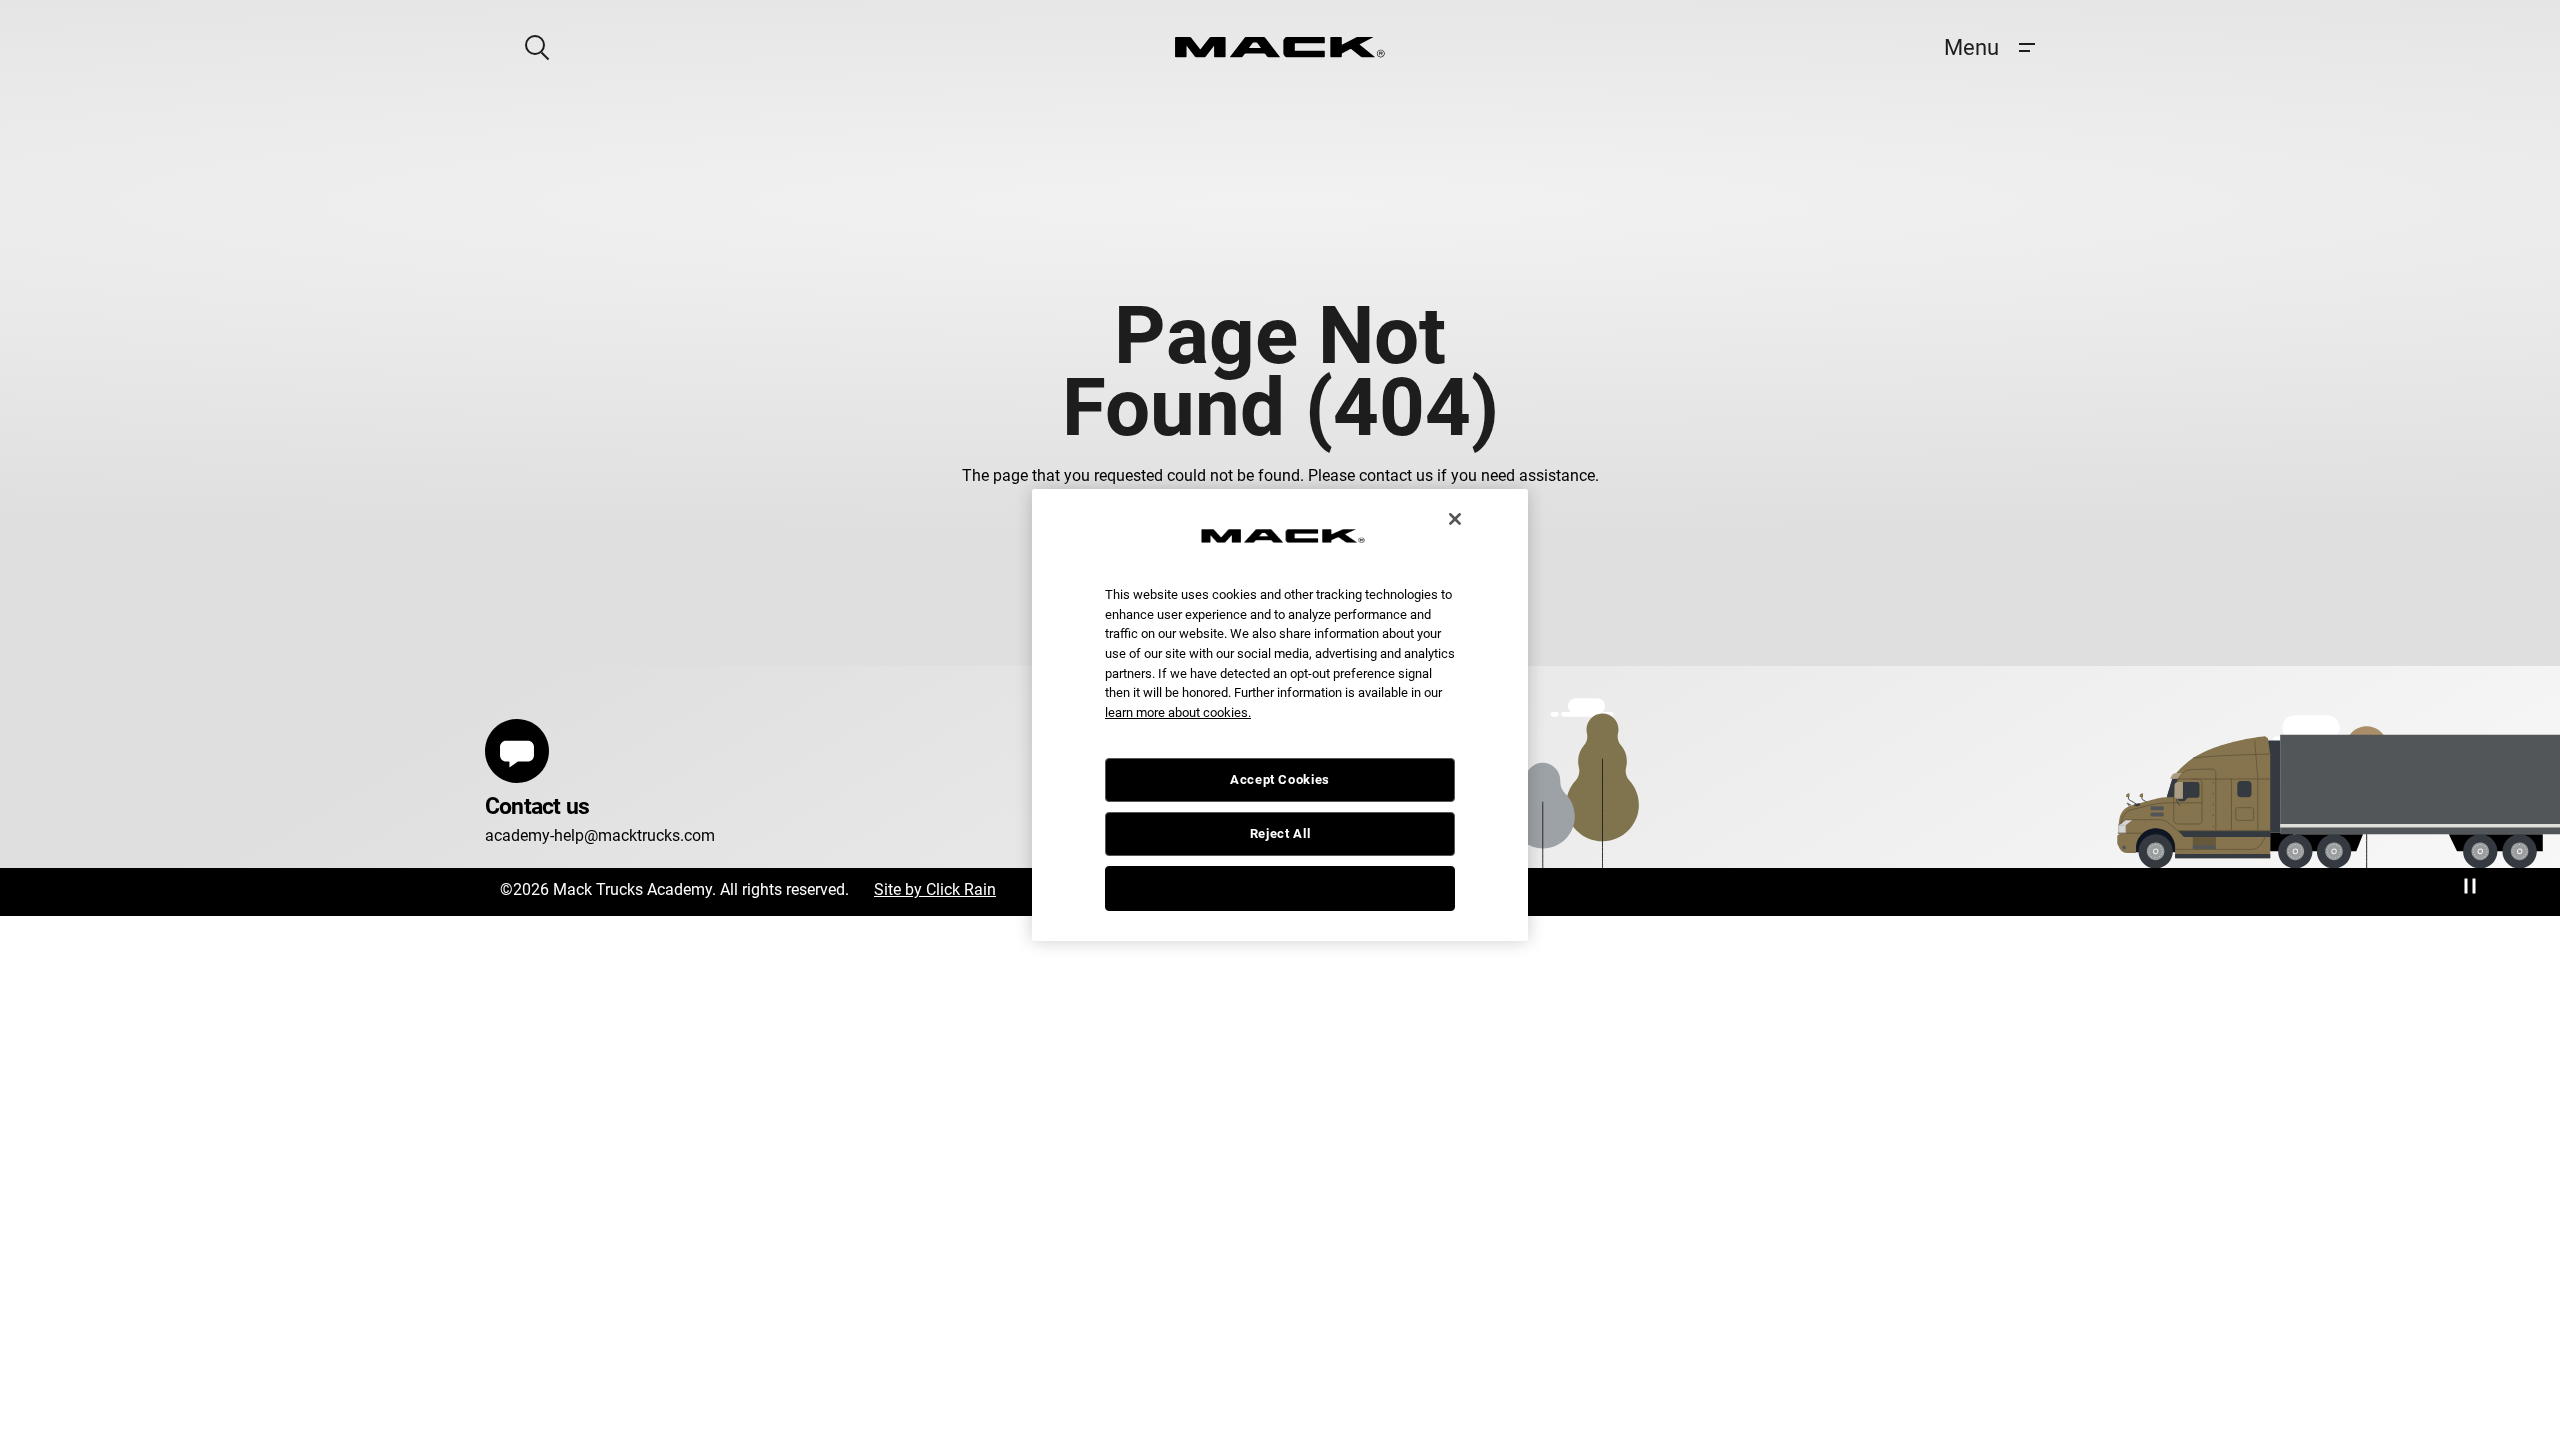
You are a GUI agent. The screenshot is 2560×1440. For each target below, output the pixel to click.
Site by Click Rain (935, 889)
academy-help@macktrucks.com (600, 835)
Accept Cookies (1280, 779)
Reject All (1280, 833)
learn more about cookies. (1178, 712)
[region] (1280, 715)
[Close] (1455, 519)
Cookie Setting (1280, 887)
